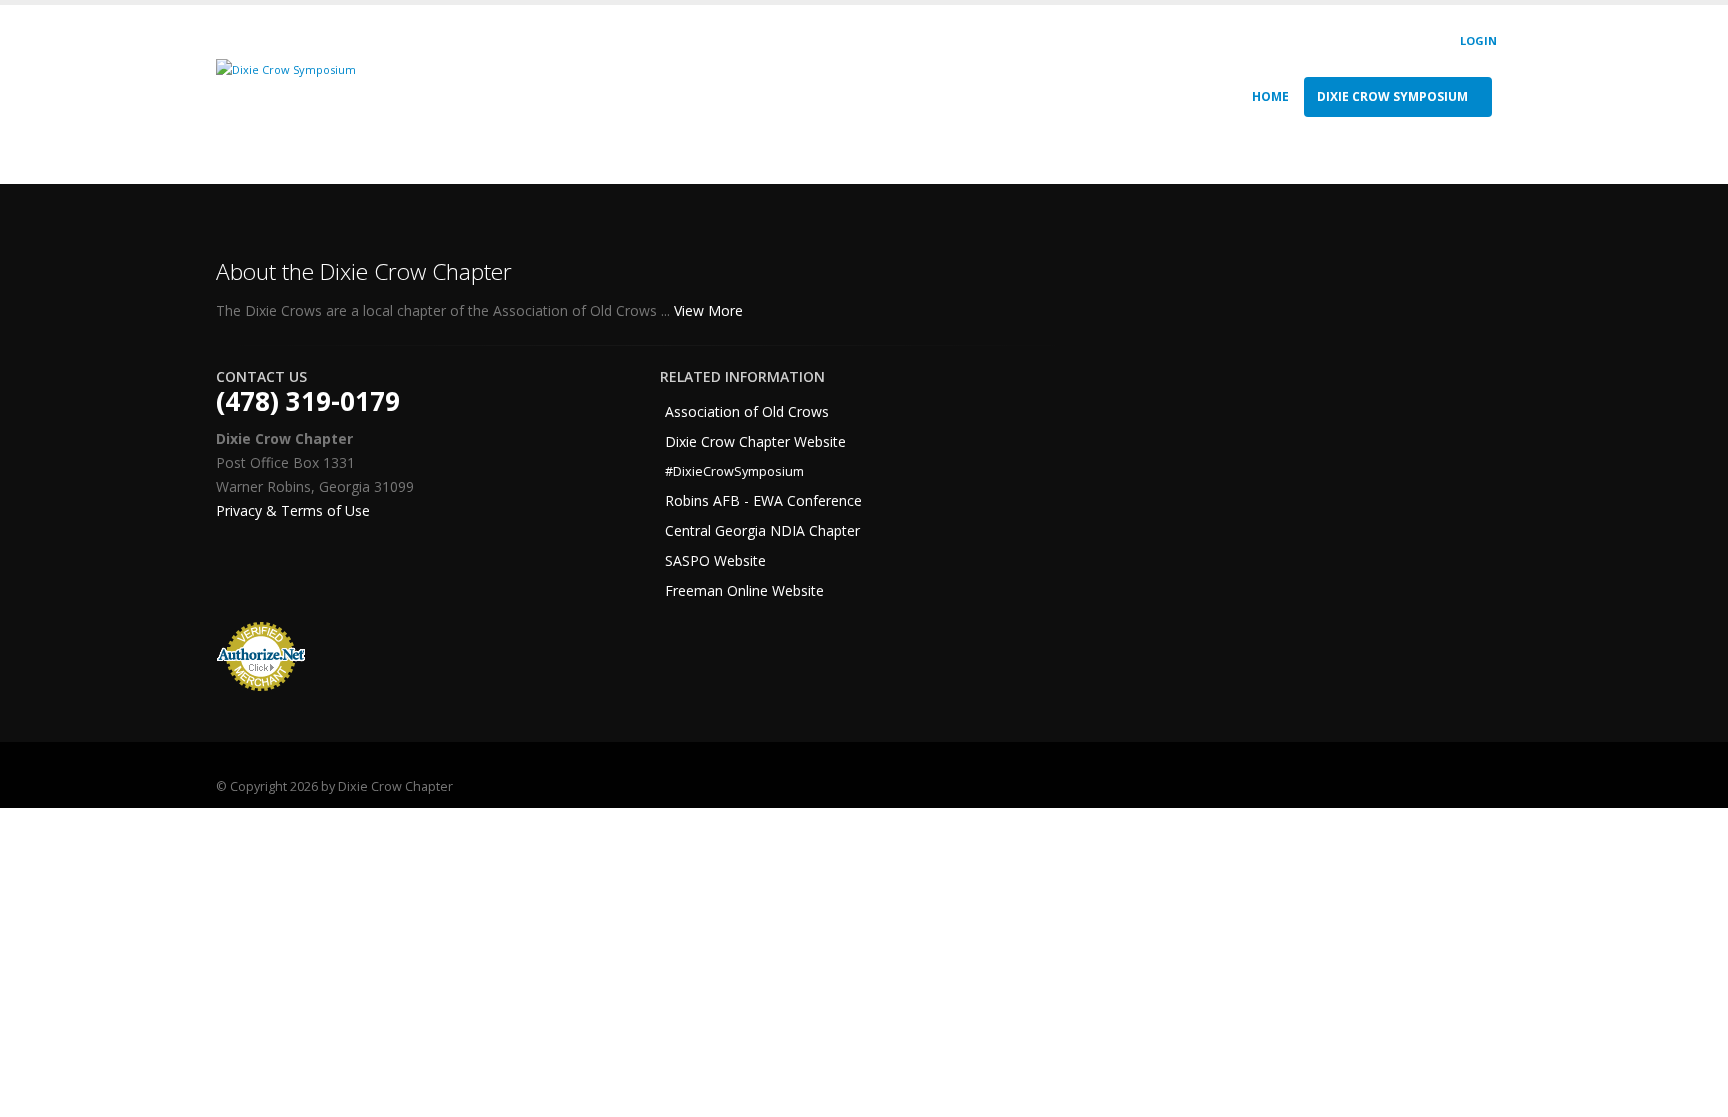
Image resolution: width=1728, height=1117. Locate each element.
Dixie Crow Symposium (1392, 96)
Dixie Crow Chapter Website (755, 441)
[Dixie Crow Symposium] (286, 68)
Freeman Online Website (744, 590)
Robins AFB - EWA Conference (763, 500)
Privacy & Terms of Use (293, 510)
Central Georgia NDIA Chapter (762, 530)
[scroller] (1693, 1093)
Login (1478, 40)
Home (1270, 96)
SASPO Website (715, 560)
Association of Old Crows (747, 411)
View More (710, 310)
